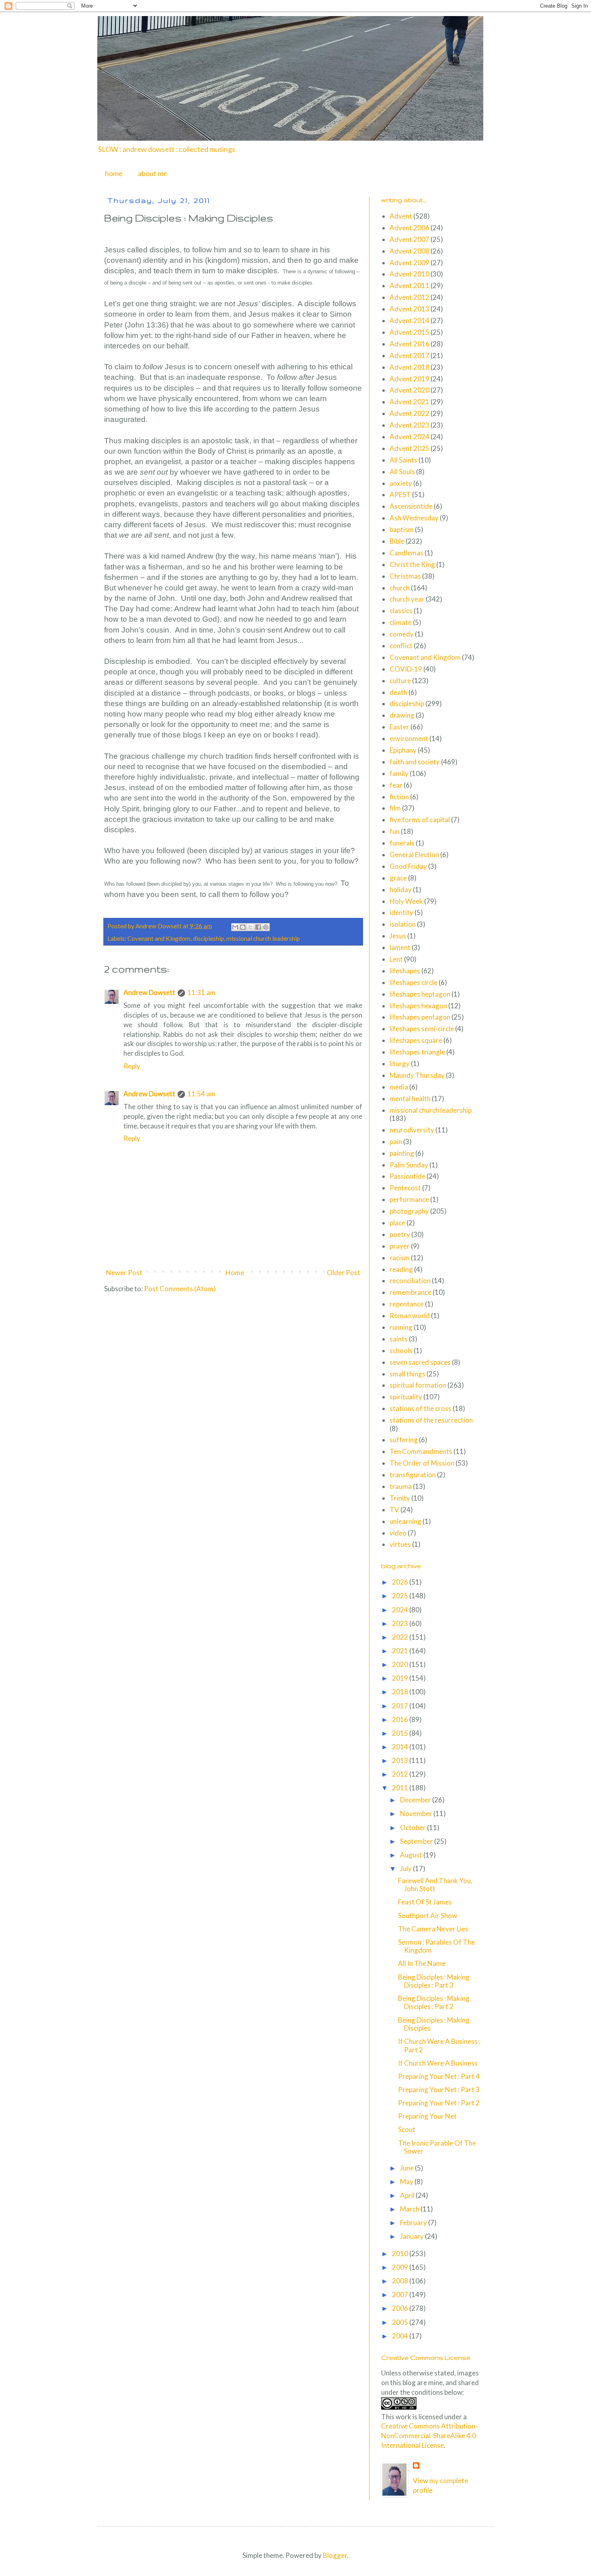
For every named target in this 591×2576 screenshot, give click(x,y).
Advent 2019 (409, 379)
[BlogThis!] (243, 927)
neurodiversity (412, 1130)
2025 (401, 1596)
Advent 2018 (409, 367)
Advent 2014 (409, 320)
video (398, 1533)
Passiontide (407, 1176)
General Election (414, 855)
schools (401, 1350)
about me (153, 173)
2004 (401, 2336)
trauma (401, 1486)
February (414, 2223)
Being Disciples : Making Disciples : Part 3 (434, 1981)
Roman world (410, 1316)
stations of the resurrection (431, 1420)
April (408, 2195)
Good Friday (408, 866)
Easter (399, 727)
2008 (401, 2281)
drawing (402, 715)
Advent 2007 (409, 239)
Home (235, 1273)
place (397, 1223)
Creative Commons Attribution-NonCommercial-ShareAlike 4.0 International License (429, 2436)
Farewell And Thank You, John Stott (435, 1885)
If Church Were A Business (438, 2063)
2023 (401, 1623)
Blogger (335, 2555)
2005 (401, 2322)
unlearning (405, 1521)
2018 (401, 1692)
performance (409, 1199)
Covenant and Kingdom (159, 938)
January (412, 2236)
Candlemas (406, 553)
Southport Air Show (428, 1916)
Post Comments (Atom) (180, 1289)
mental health (410, 1099)
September (417, 1841)
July (406, 1869)
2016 (401, 1719)
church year (407, 599)
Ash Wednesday (414, 518)
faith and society (415, 762)
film (395, 808)
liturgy (400, 1064)
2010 (401, 2253)
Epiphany (403, 750)
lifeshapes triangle (417, 1052)
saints (399, 1339)
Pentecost (405, 1188)
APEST (400, 495)
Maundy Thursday (417, 1075)
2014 (401, 1747)
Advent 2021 (409, 402)
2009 (401, 2267)
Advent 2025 (409, 448)
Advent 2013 (409, 309)
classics (401, 611)
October (413, 1828)
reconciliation (410, 1281)
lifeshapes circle (413, 982)
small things (407, 1374)
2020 (401, 1664)
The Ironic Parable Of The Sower (437, 2147)
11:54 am (201, 1094)
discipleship (208, 938)
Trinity (400, 1498)
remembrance (410, 1292)
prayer (400, 1246)
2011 (401, 1788)
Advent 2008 (409, 251)
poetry (400, 1234)
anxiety (401, 483)
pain (396, 1142)
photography (409, 1211)
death (398, 692)
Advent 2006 (409, 228)
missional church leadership (263, 938)
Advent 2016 (409, 344)
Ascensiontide (411, 506)
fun (395, 831)
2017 (401, 1706)
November (417, 1813)
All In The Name (422, 1963)
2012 (401, 1774)
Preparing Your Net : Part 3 (439, 2090)
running (401, 1327)
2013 (401, 1760)
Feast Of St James (425, 1902)
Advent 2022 (409, 413)
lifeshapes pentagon (420, 1017)
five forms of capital (420, 820)
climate (401, 622)
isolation (403, 924)
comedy (402, 634)
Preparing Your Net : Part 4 (439, 2076)
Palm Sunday (409, 1165)
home (114, 173)
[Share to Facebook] (258, 927)
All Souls (402, 472)
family (399, 773)
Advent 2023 (409, 425)
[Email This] (235, 927)
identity (401, 912)
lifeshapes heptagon (420, 994)
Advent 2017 (409, 355)
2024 (401, 1610)
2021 (401, 1651)
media (399, 1087)
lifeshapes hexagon (418, 1006)
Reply (132, 1066)
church (400, 588)
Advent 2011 (409, 286)
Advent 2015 (409, 332)
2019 (401, 1678)
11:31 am (201, 992)
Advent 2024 (409, 437)
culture (400, 681)
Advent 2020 (409, 390)
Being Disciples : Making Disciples (434, 2024)
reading (401, 1269)
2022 (401, 1637)
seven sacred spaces (420, 1362)
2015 (401, 1733)
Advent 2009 (409, 263)
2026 (401, 1582)
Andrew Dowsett (149, 992)
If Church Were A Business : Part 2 (439, 2045)
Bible (397, 541)
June (407, 2168)
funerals (402, 843)
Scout (407, 2129)
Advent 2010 (409, 274)
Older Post (344, 1273)
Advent (401, 216)
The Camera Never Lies (433, 1929)
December (416, 1800)
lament (400, 947)
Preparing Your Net (427, 2116)
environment (409, 738)
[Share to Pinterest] (266, 927)
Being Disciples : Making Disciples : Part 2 (434, 2002)
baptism (402, 529)
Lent (396, 959)
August (412, 1855)
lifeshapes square (416, 1040)
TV (394, 1510)
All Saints (403, 460)
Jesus (398, 936)
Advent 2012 (409, 297)
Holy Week (406, 901)
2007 (401, 2294)
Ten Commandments (421, 1451)
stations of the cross (421, 1408)
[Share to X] (250, 927)
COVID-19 (406, 669)
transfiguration (413, 1475)
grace (398, 878)
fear (396, 785)
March (410, 2209)
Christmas (405, 576)
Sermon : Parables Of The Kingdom (436, 1946)
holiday (401, 890)
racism (400, 1258)
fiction (399, 797)
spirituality (406, 1397)
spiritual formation (418, 1385)
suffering (404, 1440)
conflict (401, 646)
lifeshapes (405, 971)
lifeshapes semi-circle (422, 1029)
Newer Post (124, 1273)
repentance (407, 1304)
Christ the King (412, 564)
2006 (401, 2308)
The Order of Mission (422, 1463)
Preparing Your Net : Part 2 (439, 2103)
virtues (400, 1544)
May (407, 2182)
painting (402, 1153)
